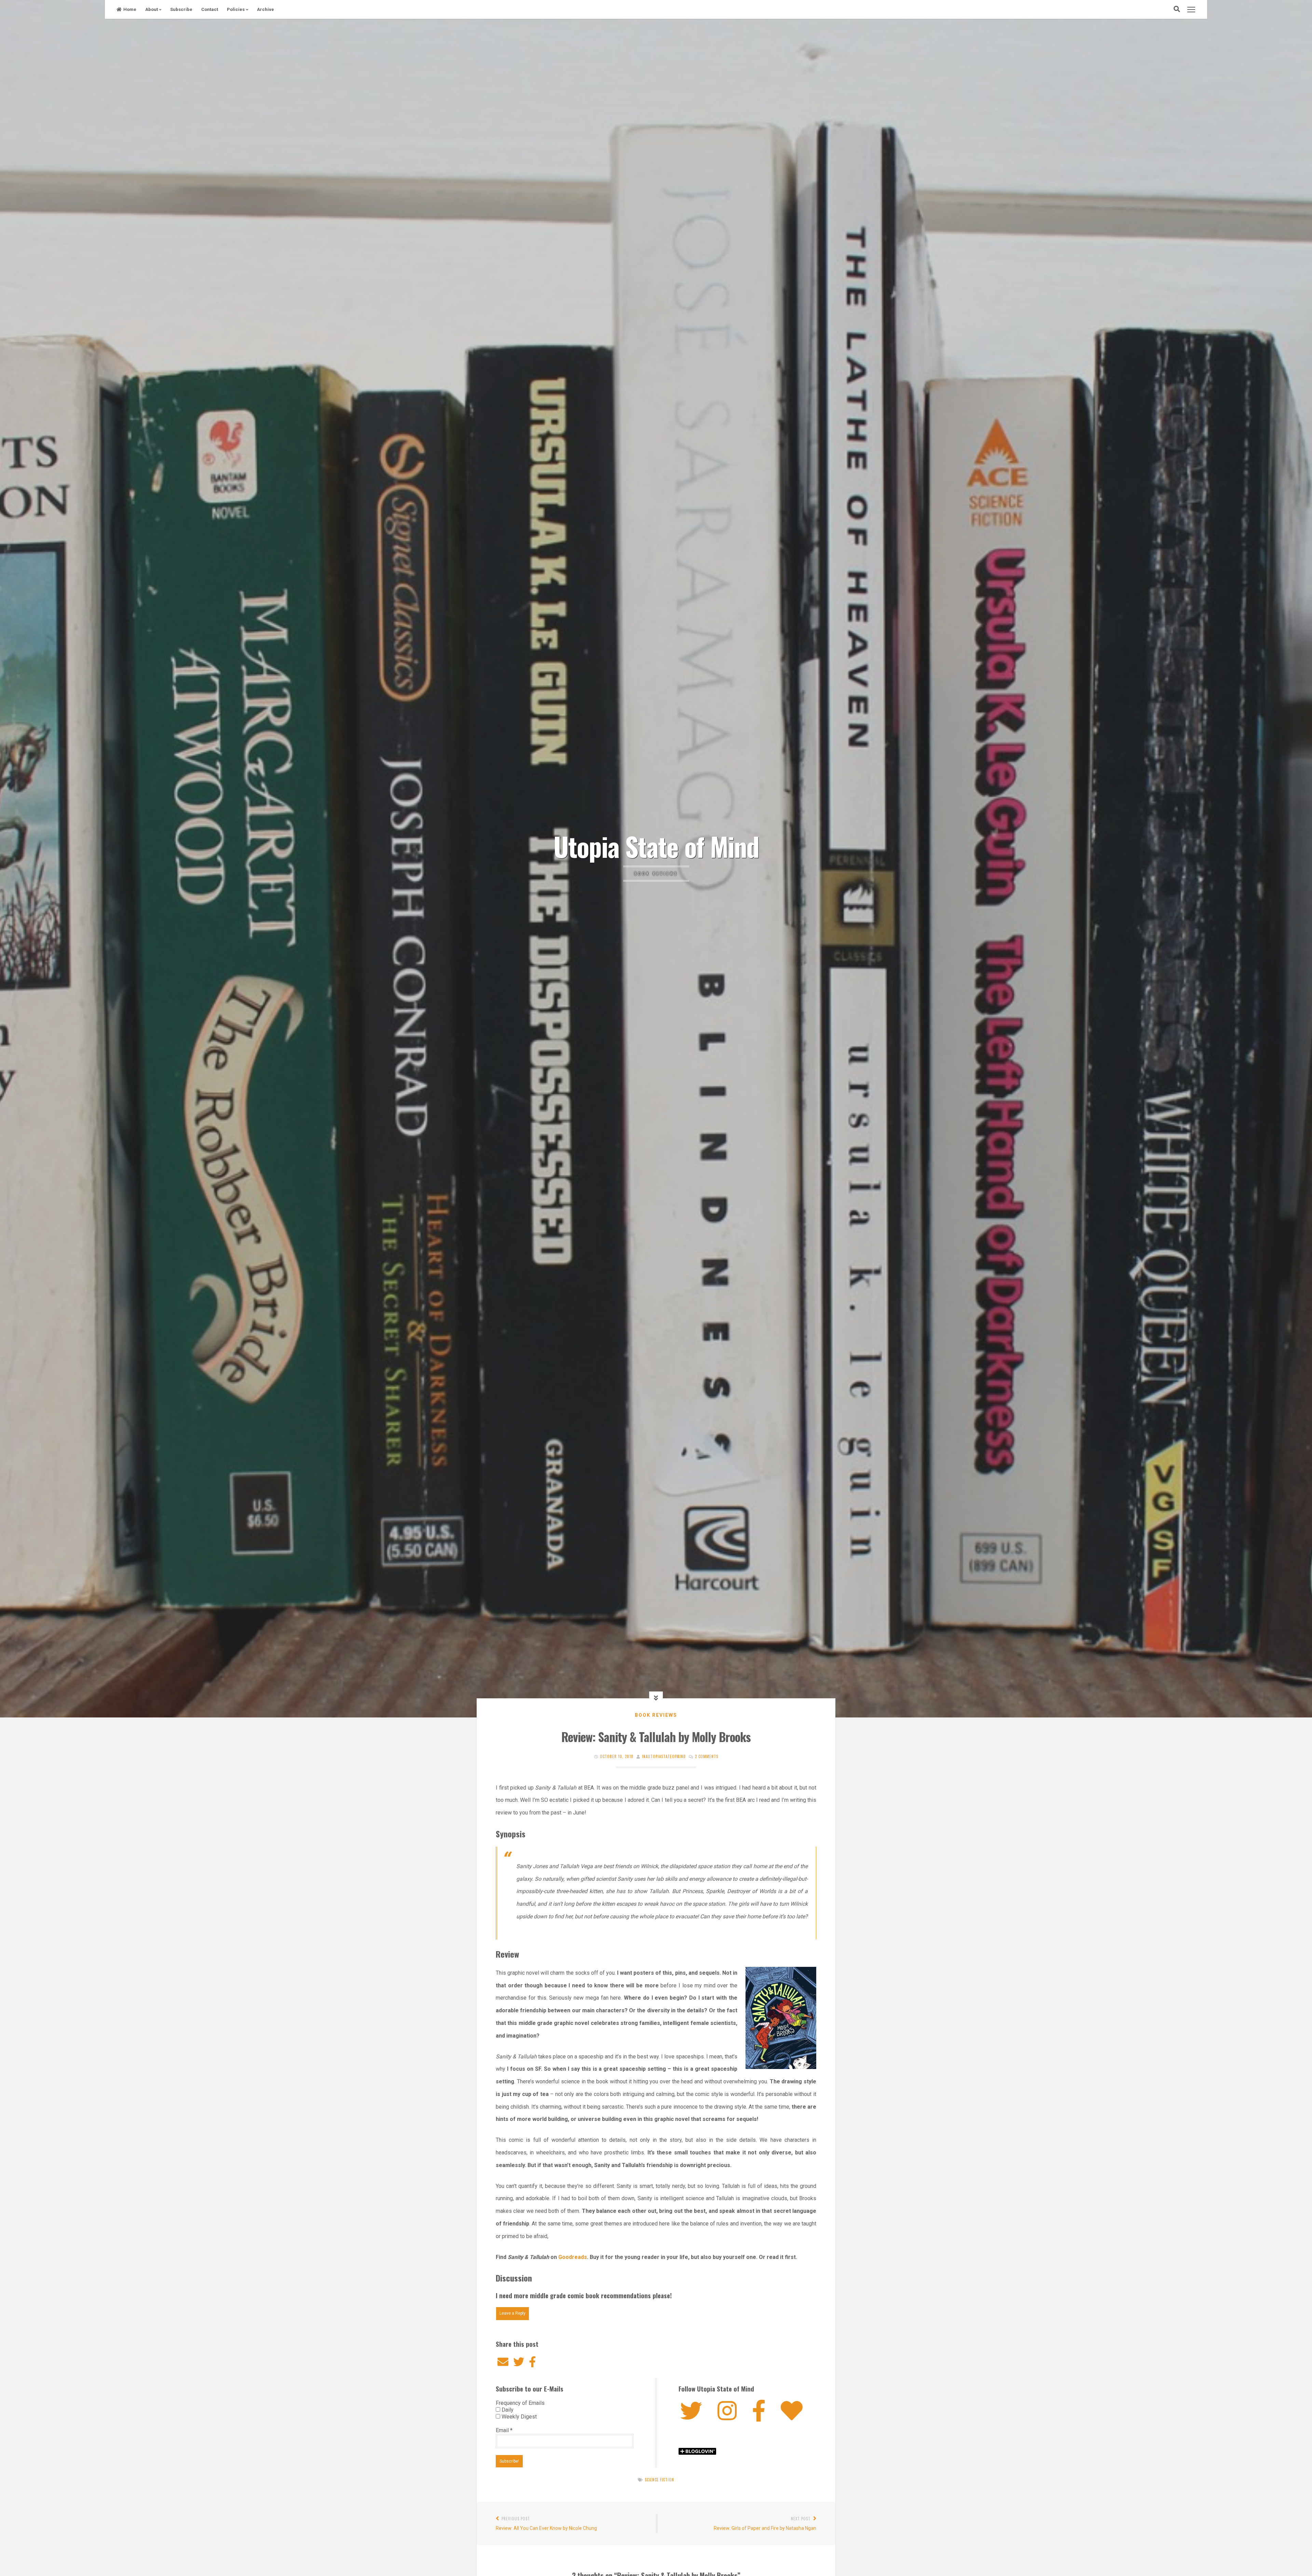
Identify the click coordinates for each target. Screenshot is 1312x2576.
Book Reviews (656, 1715)
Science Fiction (659, 2480)
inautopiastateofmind (664, 1756)
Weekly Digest (518, 2417)
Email (504, 2430)
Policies (236, 9)
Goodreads (573, 2257)
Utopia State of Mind (656, 846)
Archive (265, 9)
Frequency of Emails (520, 2403)
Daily (507, 2410)
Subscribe (181, 9)
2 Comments (707, 1756)
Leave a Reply (512, 2313)
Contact (210, 9)
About (152, 9)
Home (130, 9)
